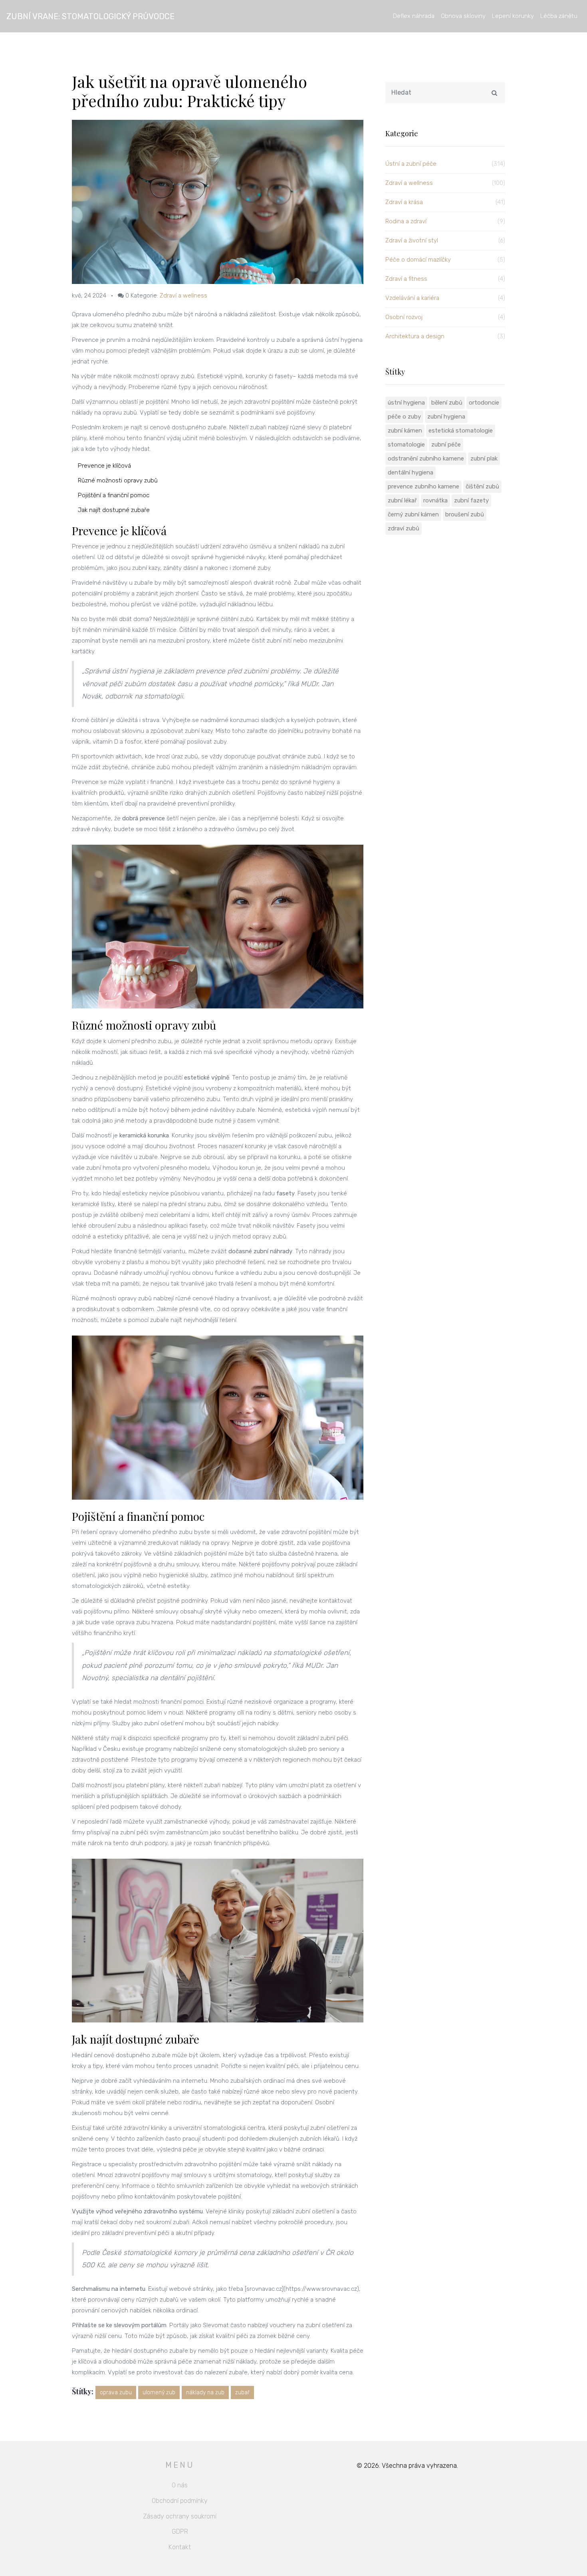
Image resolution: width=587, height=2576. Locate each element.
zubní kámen (405, 431)
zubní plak (484, 458)
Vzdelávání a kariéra (445, 298)
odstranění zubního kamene (426, 458)
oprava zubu (116, 2392)
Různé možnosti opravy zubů (118, 480)
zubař (242, 2392)
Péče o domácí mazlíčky (445, 260)
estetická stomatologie (461, 431)
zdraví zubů (404, 528)
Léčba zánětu (559, 16)
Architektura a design (445, 336)
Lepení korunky (513, 16)
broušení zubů (465, 514)
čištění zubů (482, 486)
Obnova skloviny (463, 16)
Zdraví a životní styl (445, 240)
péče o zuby (404, 417)
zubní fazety (471, 500)
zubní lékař (402, 500)
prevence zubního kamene (423, 486)
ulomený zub (159, 2392)
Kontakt (180, 2547)
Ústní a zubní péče (445, 164)
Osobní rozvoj (445, 317)
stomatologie (406, 445)
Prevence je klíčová (104, 466)
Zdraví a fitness (445, 279)
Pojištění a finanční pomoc (114, 495)
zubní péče (446, 445)
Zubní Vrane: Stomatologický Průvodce (90, 16)
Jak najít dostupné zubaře (114, 510)
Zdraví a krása (445, 202)
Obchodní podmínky (180, 2501)
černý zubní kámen (413, 514)
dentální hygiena (411, 472)
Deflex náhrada (414, 16)
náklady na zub (205, 2392)
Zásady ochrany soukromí (180, 2516)
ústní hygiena (406, 403)
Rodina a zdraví (445, 221)
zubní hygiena (446, 417)
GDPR (180, 2531)
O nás (180, 2485)
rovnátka (435, 500)
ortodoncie (484, 403)
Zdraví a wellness (183, 296)
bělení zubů (447, 403)
